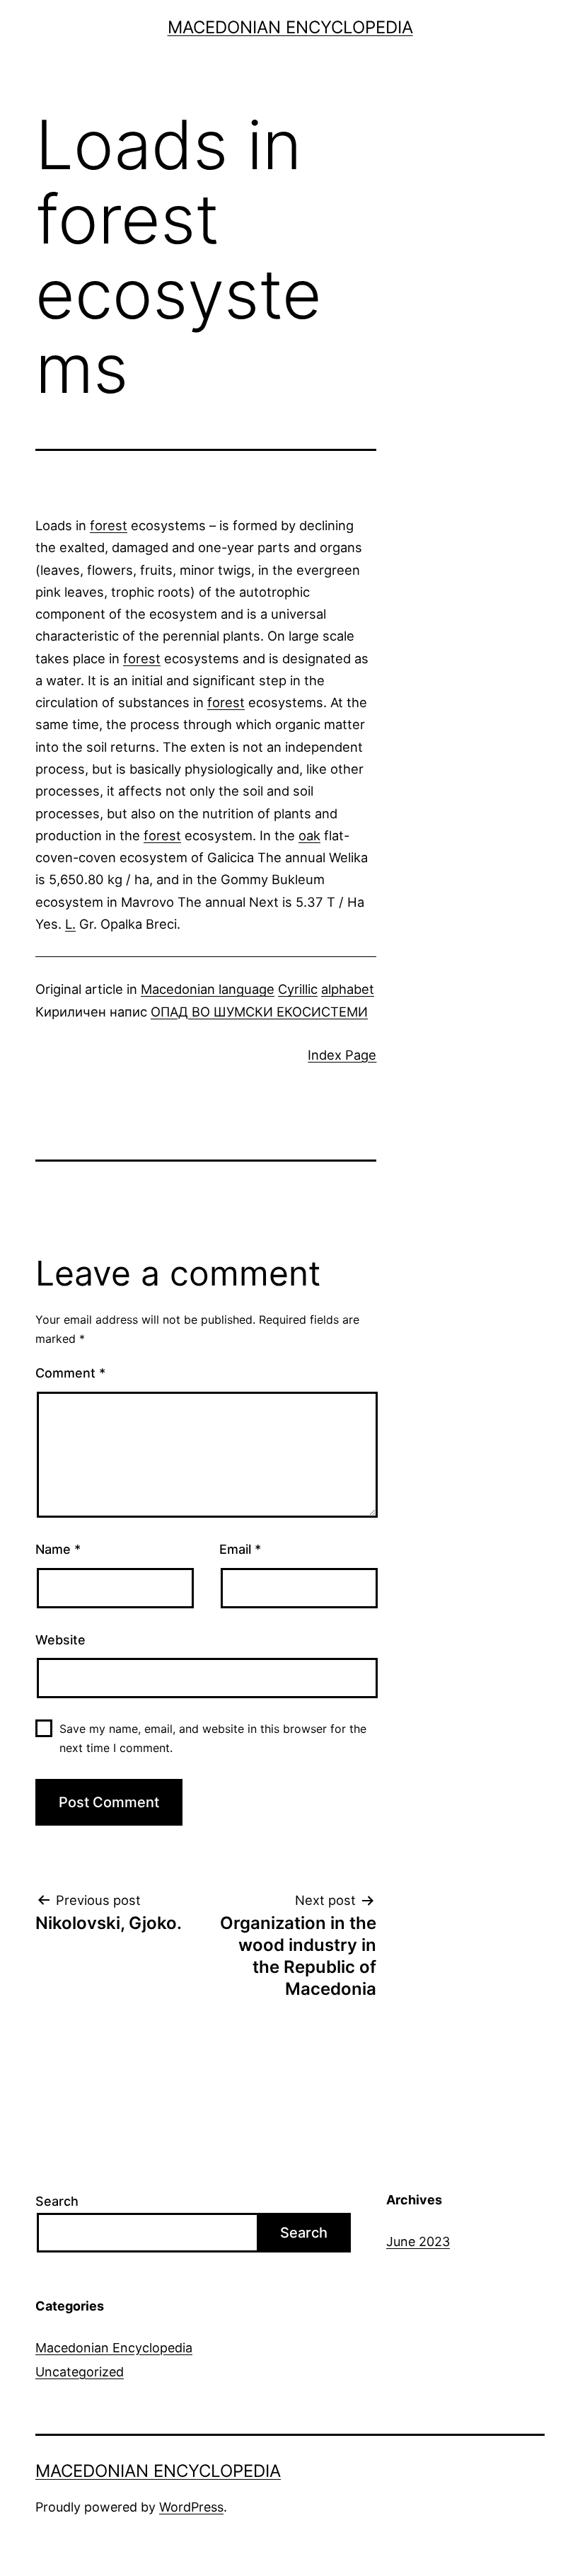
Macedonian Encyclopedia (290, 27)
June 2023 (418, 2242)
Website (60, 1640)
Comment (70, 1373)
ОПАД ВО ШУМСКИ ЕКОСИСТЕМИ (259, 1012)
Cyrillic (298, 989)
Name (58, 1549)
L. (70, 924)
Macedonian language (208, 989)
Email (240, 1549)
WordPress (191, 2507)
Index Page (342, 1055)
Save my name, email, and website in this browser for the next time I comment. (213, 1738)
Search (57, 2201)
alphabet (348, 989)
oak (309, 835)
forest (109, 525)
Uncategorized (80, 2372)
